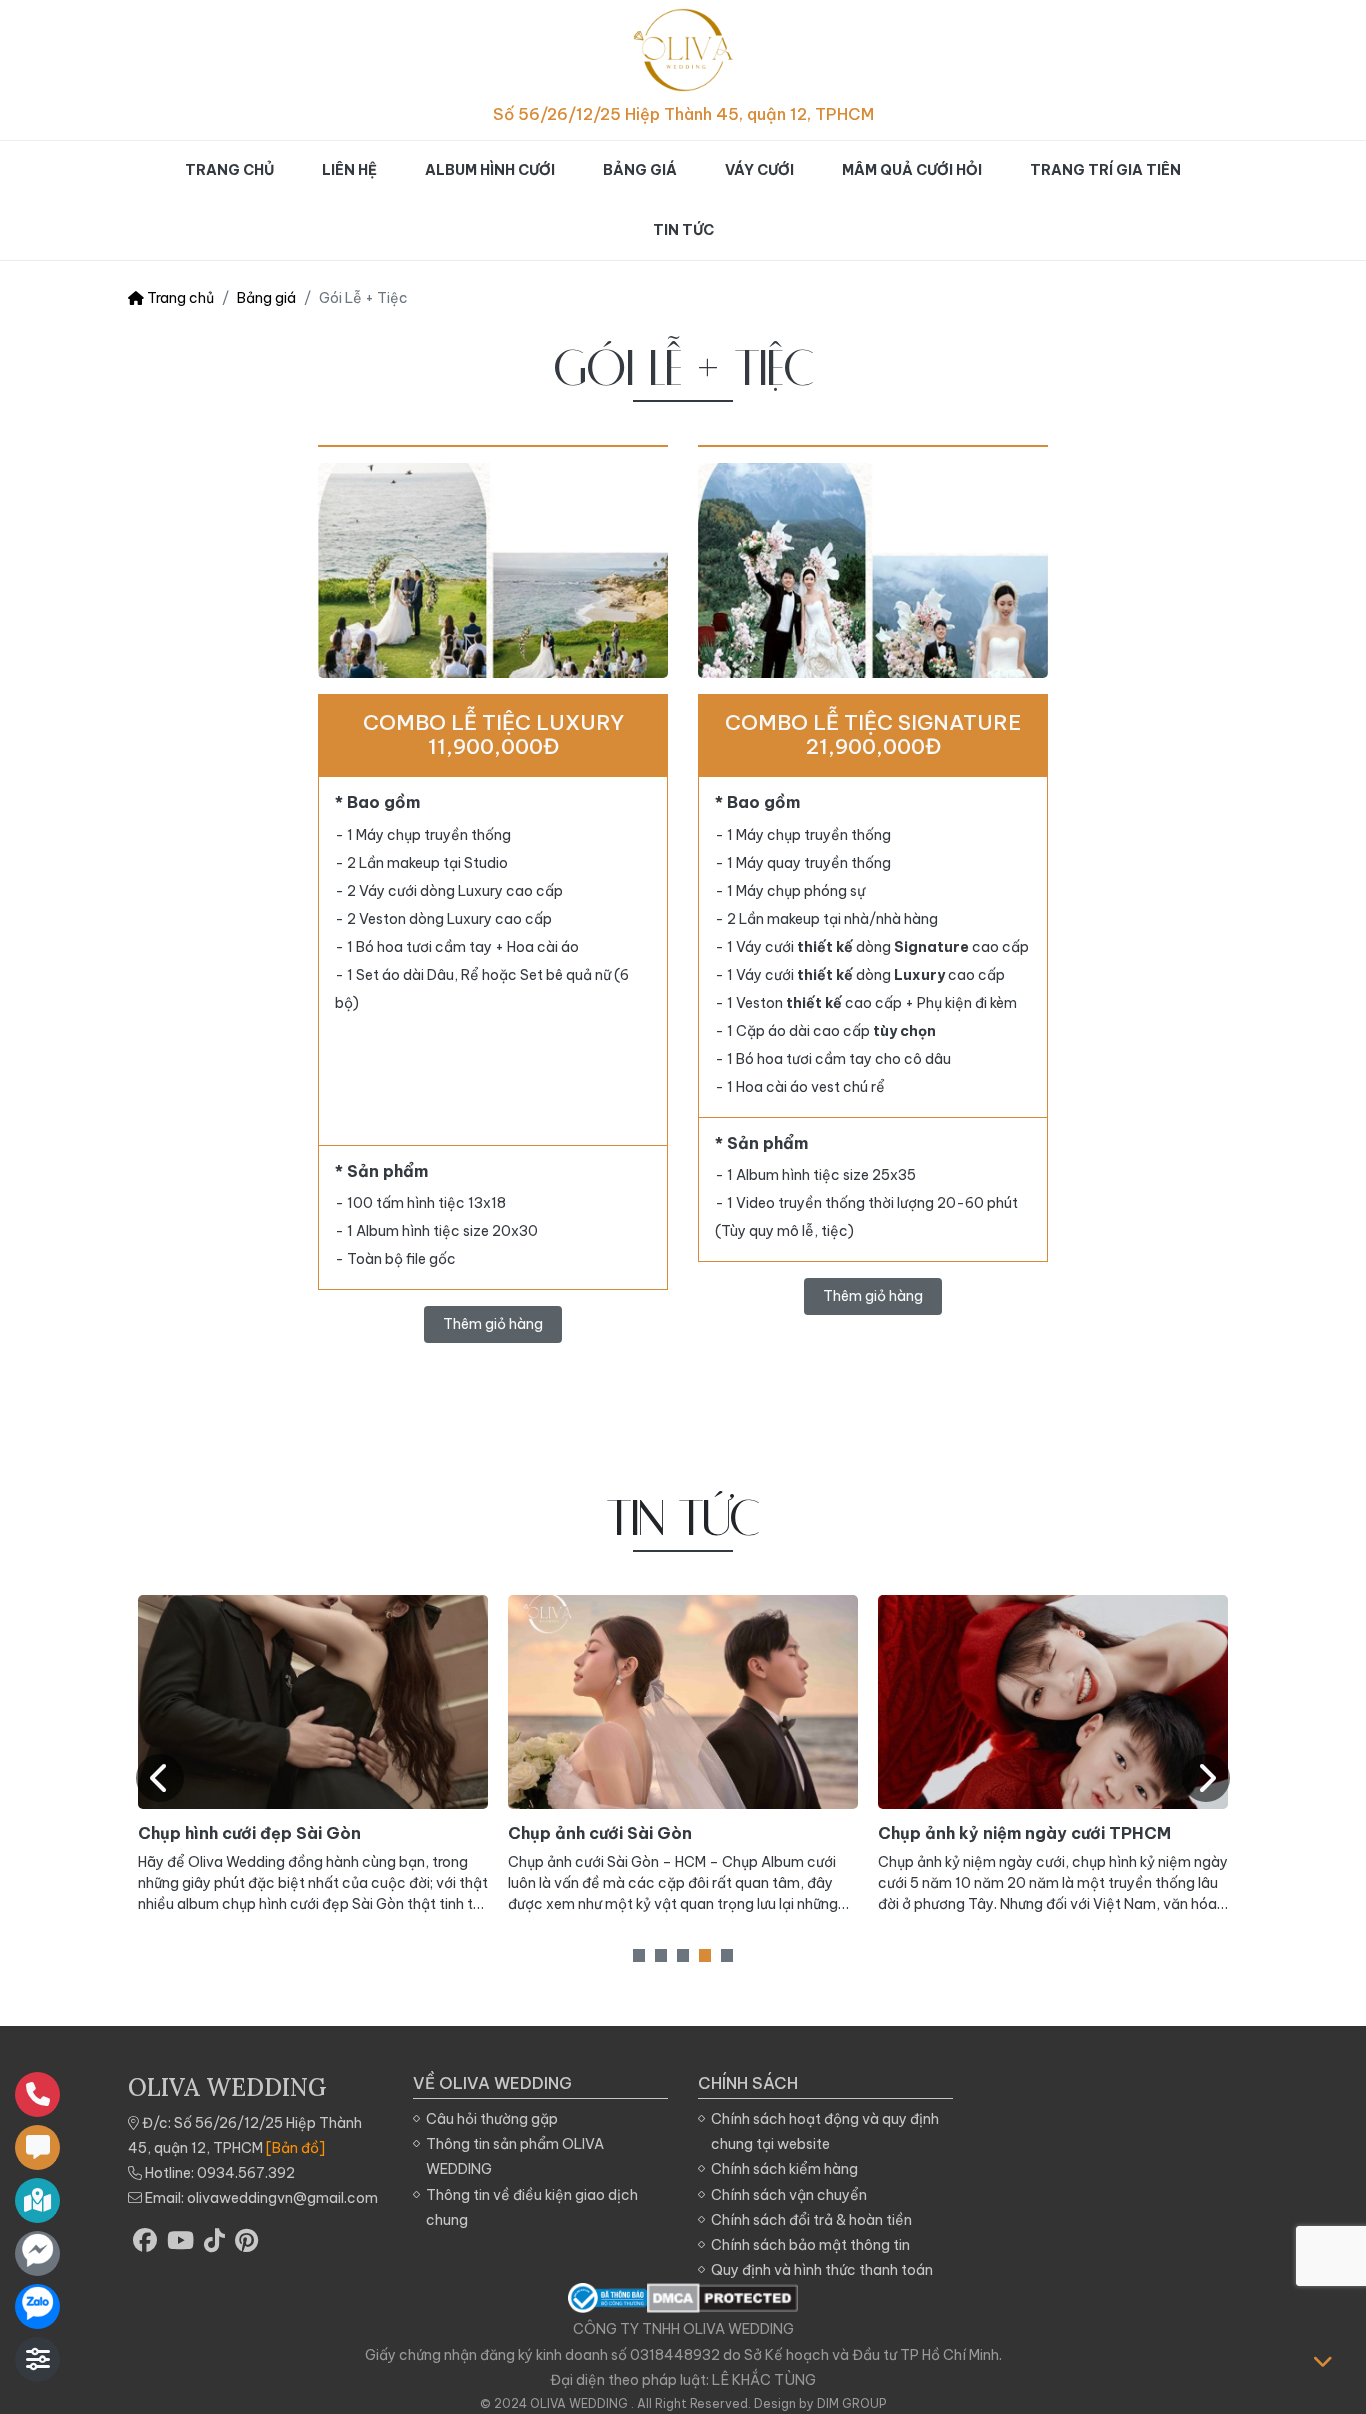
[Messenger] (37, 2253)
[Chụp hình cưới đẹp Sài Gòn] (313, 1702)
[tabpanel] (313, 1755)
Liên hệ (349, 170)
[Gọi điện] (37, 2094)
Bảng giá (640, 170)
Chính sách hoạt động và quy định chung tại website (825, 2131)
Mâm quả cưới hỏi (912, 170)
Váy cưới (759, 170)
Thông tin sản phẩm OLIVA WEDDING (515, 2156)
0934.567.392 (246, 2173)
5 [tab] (727, 1955)
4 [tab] (705, 1955)
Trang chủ (229, 170)
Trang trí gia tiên (1105, 170)
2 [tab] (661, 1955)
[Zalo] (37, 2306)
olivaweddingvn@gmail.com (282, 2198)
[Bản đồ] (295, 2148)
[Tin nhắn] (37, 2147)
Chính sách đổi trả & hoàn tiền (811, 2220)
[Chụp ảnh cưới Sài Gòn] (683, 1702)
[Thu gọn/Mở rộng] (37, 2359)
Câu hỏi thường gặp (492, 2119)
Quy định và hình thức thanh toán (822, 2270)
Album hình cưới (490, 170)
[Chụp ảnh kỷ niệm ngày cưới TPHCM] (1053, 1702)
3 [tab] (683, 1955)
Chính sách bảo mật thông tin (810, 2245)
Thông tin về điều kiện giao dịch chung (532, 2207)
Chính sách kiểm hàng (784, 2169)
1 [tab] (639, 1955)
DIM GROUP (852, 2403)
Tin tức (683, 230)
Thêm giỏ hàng (493, 1324)
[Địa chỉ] (37, 2200)
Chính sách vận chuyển (789, 2195)
